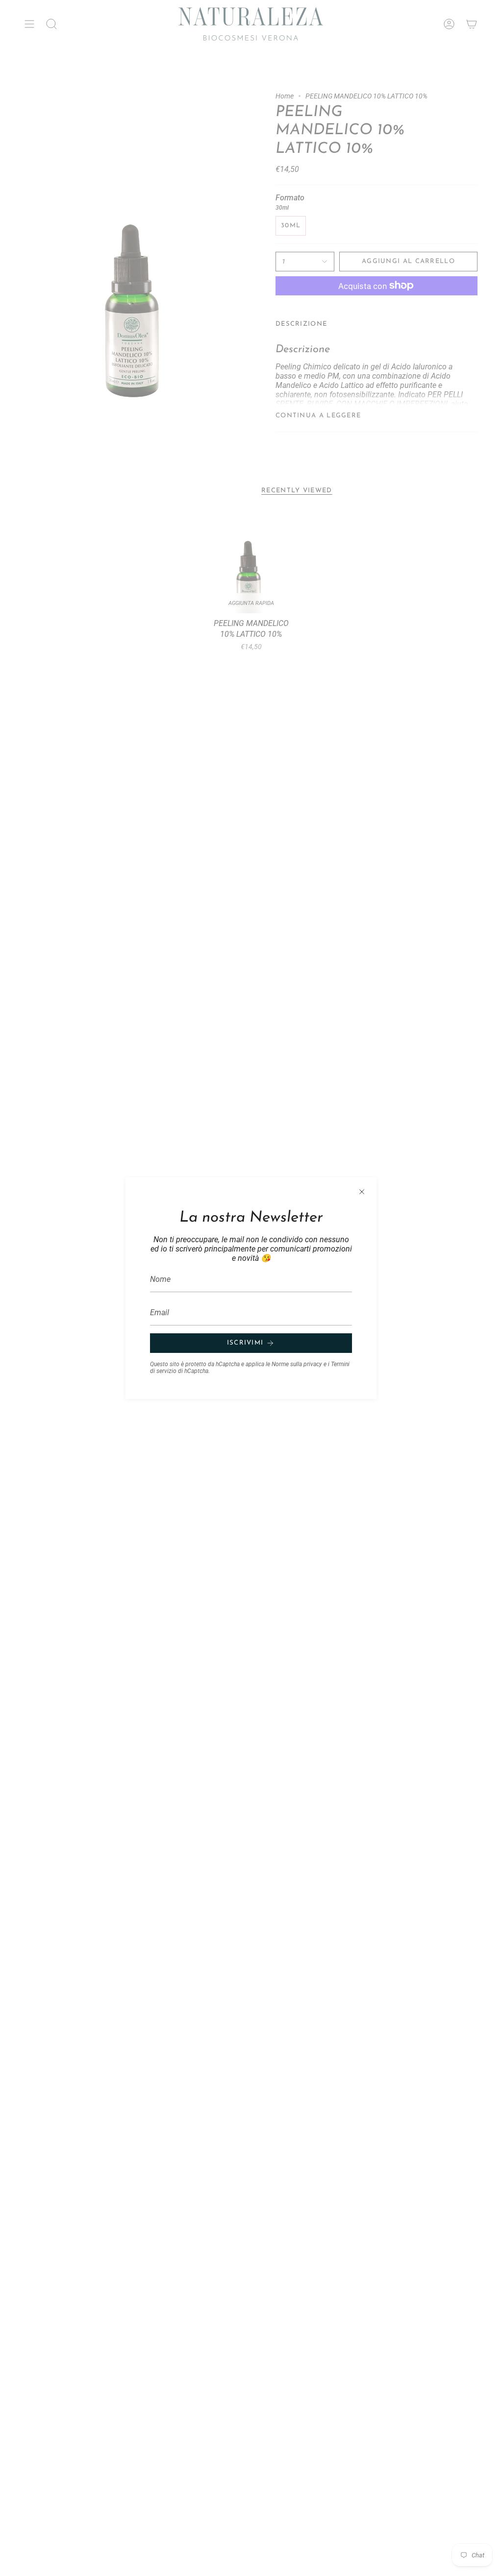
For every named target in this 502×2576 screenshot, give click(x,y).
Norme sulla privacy (297, 1364)
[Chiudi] (362, 1192)
